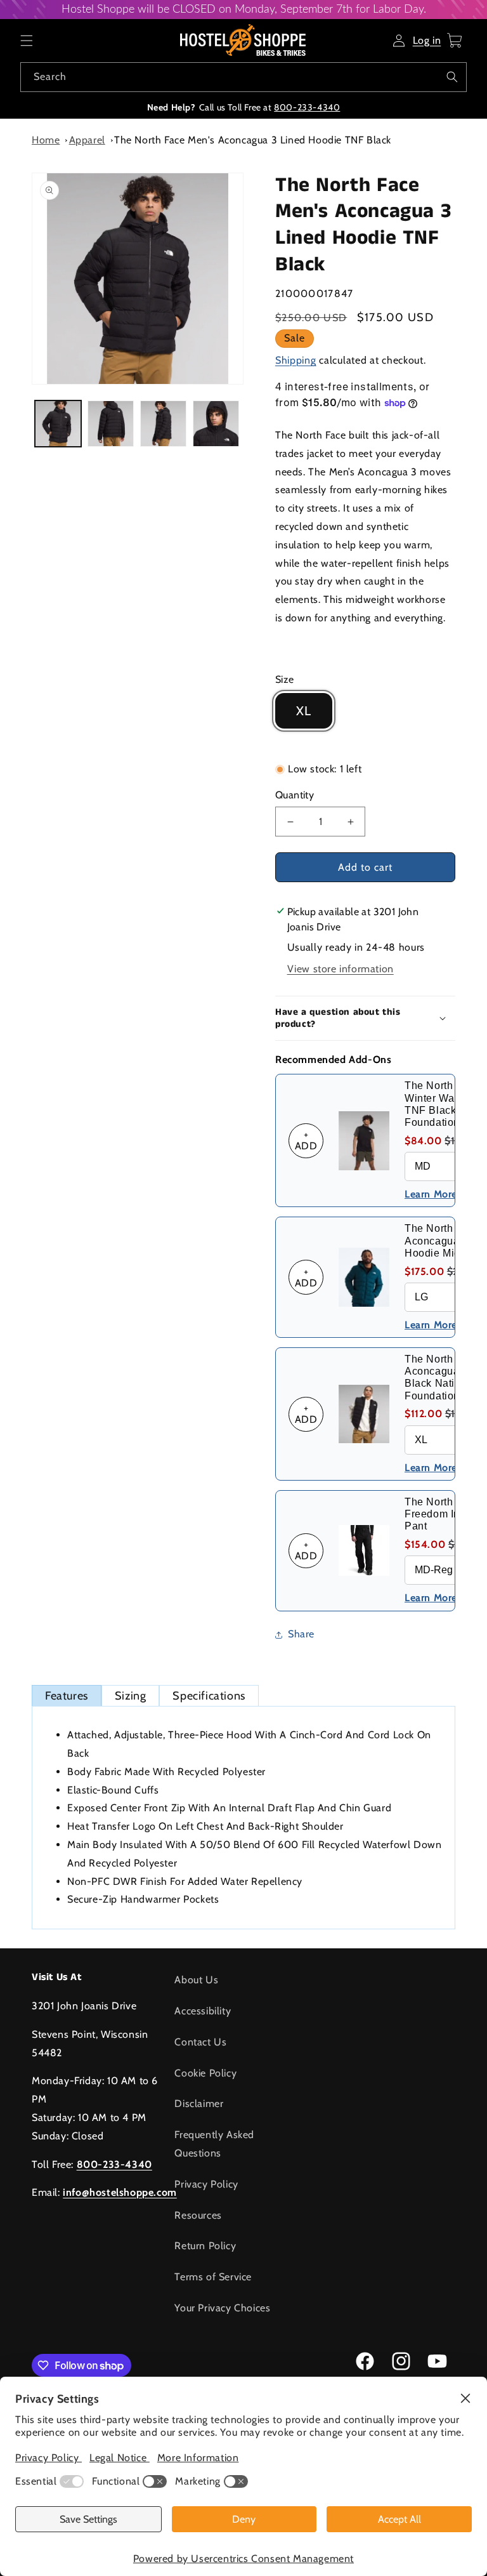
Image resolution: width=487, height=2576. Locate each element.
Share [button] (301, 1634)
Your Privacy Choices (222, 2308)
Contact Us (200, 2042)
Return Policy (205, 2246)
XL (304, 711)
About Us (196, 1980)
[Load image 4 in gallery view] (216, 424)
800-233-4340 (307, 107)
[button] (27, 41)
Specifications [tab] (209, 1696)
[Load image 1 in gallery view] (58, 424)
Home (46, 140)
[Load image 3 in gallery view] (163, 424)
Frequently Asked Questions (214, 2144)
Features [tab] (67, 1696)
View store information (341, 969)
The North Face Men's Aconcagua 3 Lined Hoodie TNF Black (253, 140)
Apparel (87, 140)
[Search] (452, 77)
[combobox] (243, 77)
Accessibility (203, 2011)
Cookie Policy (205, 2073)
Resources (198, 2215)
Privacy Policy (206, 2184)
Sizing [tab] (131, 1696)
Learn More (431, 1194)
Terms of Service (213, 2277)
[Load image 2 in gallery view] (111, 424)
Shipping (296, 360)
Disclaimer (199, 2104)
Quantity (295, 795)
